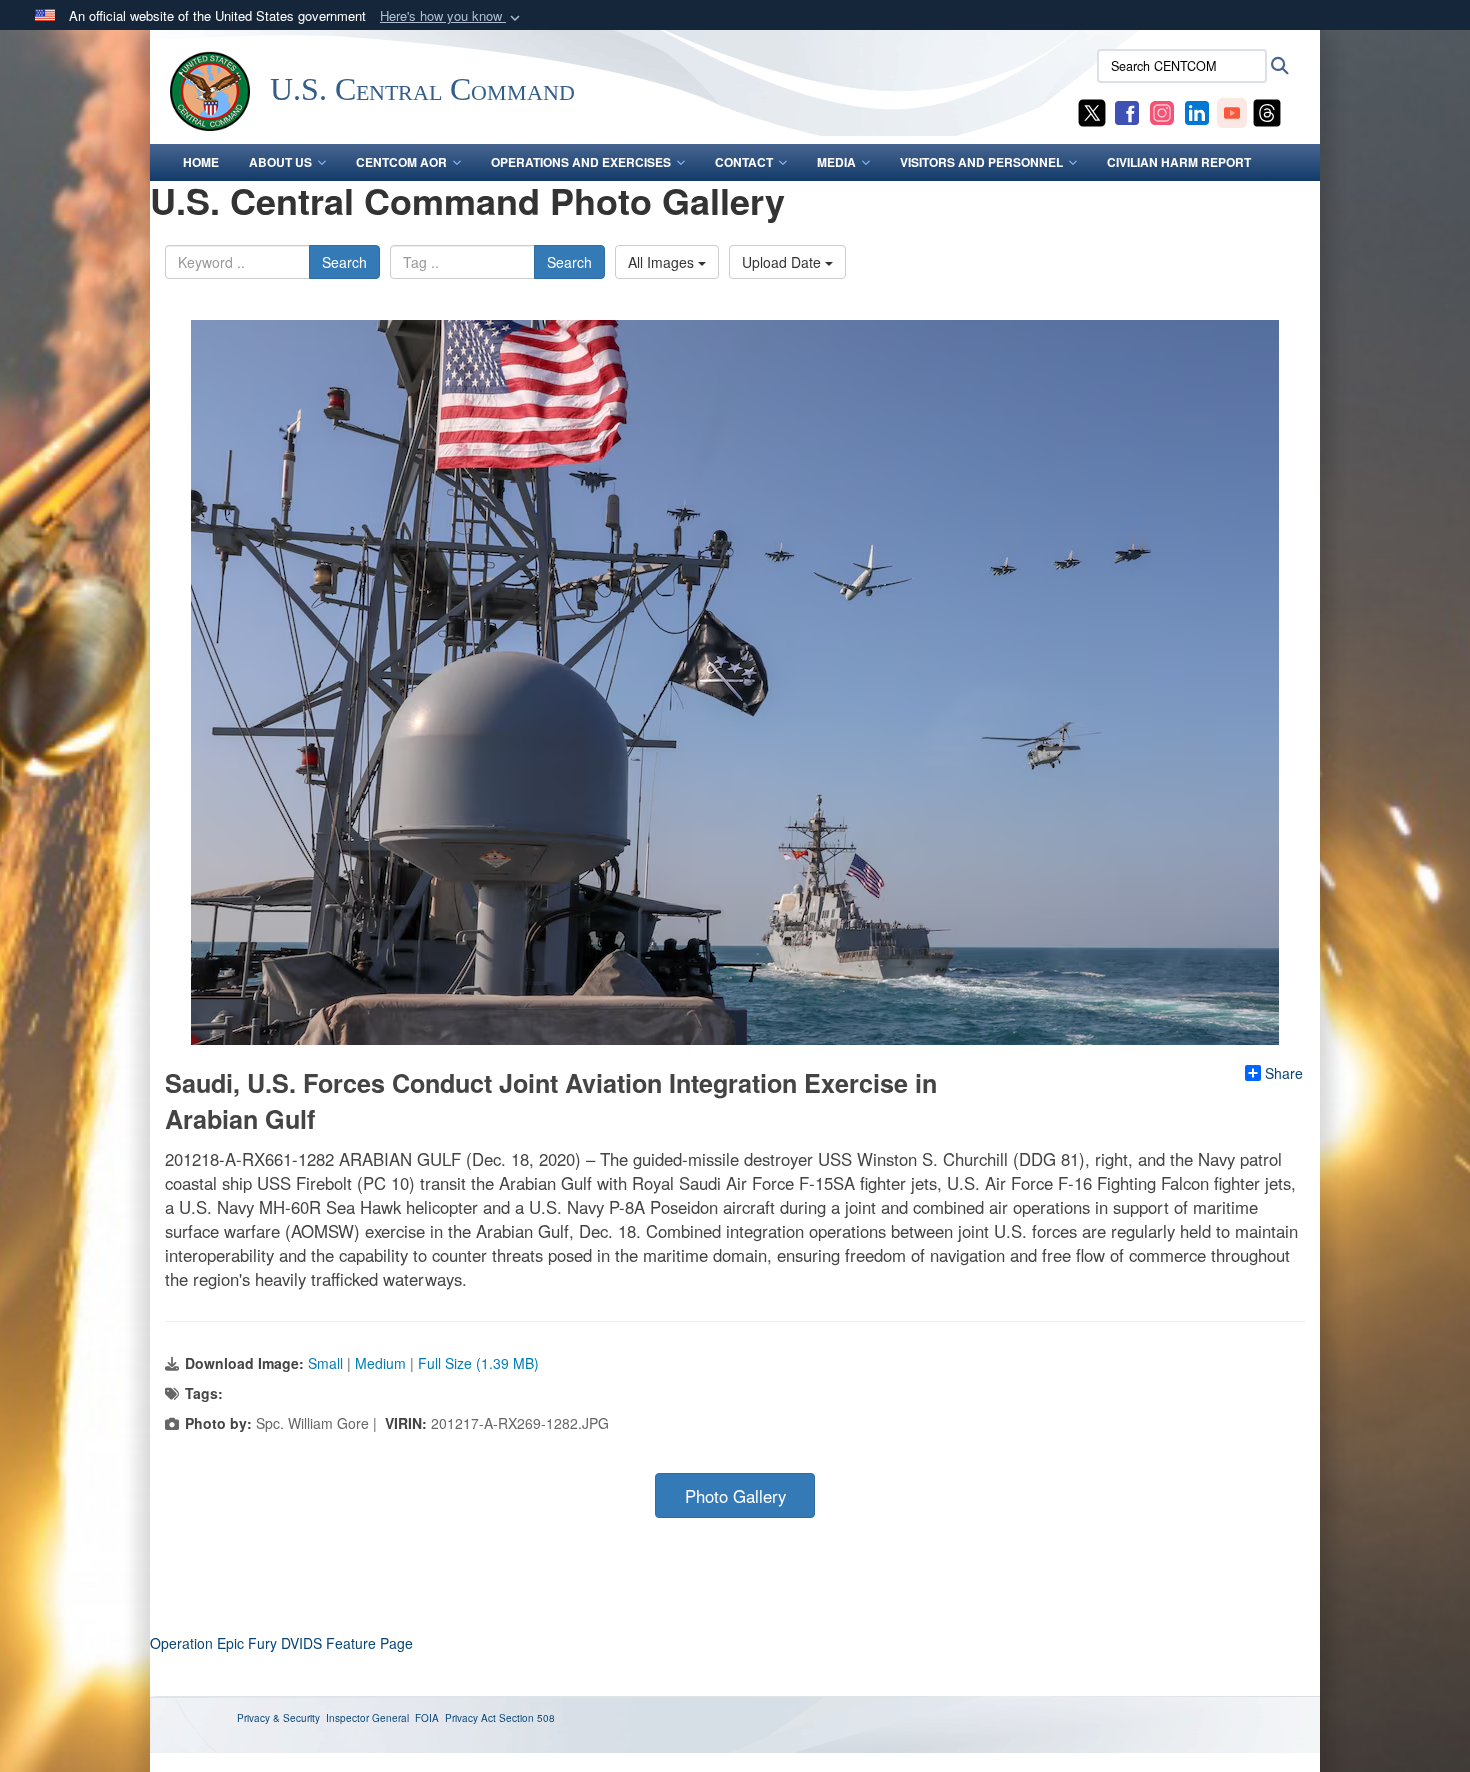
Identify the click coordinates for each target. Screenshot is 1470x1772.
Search (344, 262)
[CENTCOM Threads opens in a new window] (1267, 111)
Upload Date (783, 262)
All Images (663, 262)
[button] (452, 16)
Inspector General (367, 1718)
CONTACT (744, 162)
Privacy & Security (278, 1718)
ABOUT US (280, 162)
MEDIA (836, 162)
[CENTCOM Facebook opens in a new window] (1127, 111)
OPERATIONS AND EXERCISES (581, 162)
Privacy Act (470, 1718)
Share (1284, 1073)
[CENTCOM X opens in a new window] (1092, 111)
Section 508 (527, 1718)
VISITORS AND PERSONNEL (981, 162)
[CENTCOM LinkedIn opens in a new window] (1197, 111)
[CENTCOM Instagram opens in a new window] (1162, 111)
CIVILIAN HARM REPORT (1179, 162)
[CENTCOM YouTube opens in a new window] (1232, 111)
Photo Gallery (735, 1496)
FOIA (427, 1718)
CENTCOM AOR (401, 162)
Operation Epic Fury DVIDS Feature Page (281, 1643)
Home (201, 162)
